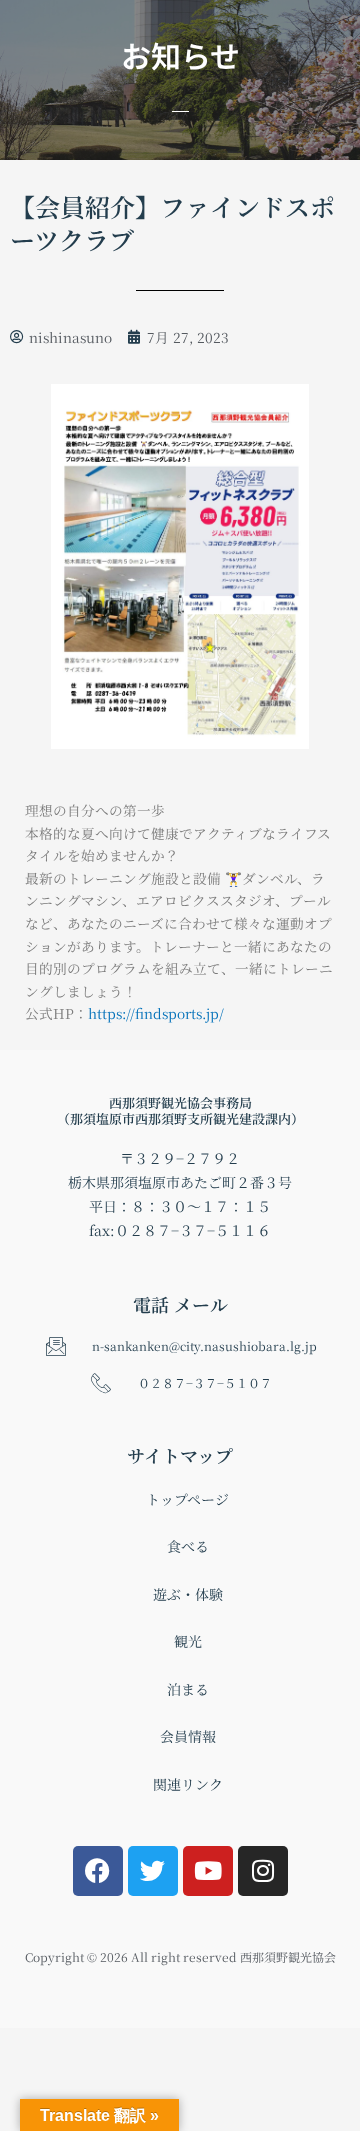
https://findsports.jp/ (156, 1013)
